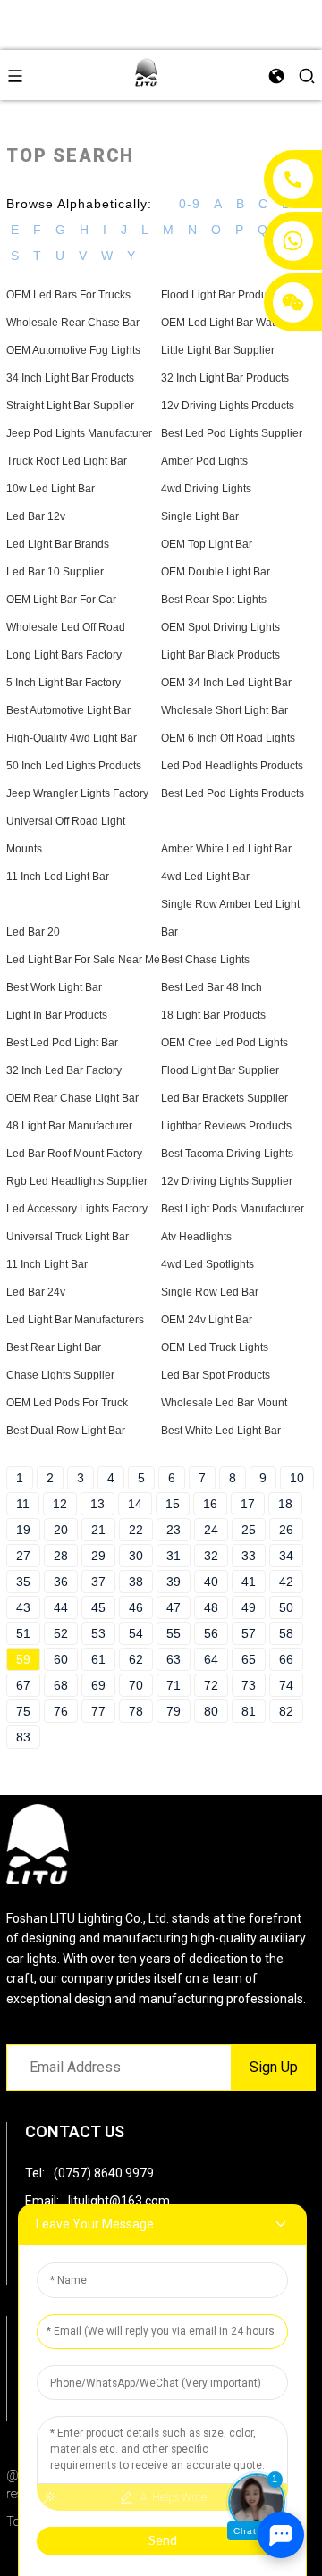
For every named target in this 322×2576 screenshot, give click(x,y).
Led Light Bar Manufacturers (75, 1320)
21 (98, 1530)
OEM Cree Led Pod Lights (225, 1043)
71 (174, 1685)
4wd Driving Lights (206, 489)
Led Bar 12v (36, 516)
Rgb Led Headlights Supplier (77, 1181)
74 (286, 1685)
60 (61, 1659)
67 (23, 1685)
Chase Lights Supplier (60, 1375)
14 (135, 1504)
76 (61, 1711)
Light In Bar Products (57, 1015)
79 (174, 1711)
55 (174, 1633)
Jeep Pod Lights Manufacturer (79, 433)
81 (249, 1711)
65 (249, 1659)
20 (61, 1530)
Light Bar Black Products (220, 655)
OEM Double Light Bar (216, 572)
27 (23, 1556)
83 (23, 1737)
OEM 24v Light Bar (207, 1320)
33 (249, 1556)
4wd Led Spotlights (208, 1264)
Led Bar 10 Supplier (55, 572)
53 (98, 1633)
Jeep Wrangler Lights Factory (77, 793)
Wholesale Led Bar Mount (224, 1403)
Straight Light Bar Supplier (70, 406)
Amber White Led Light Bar (226, 849)
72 (211, 1685)
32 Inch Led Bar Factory (64, 1070)
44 (61, 1607)
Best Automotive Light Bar (68, 710)
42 (286, 1582)
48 (211, 1607)
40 (211, 1582)
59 (23, 1659)
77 (98, 1711)
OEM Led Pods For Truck (67, 1403)
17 (248, 1504)
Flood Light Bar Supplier (220, 1070)
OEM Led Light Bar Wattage (229, 323)
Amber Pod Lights (204, 461)
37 (98, 1582)
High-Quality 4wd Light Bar (72, 738)
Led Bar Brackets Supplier (225, 1098)
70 (136, 1685)
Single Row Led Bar (210, 1292)
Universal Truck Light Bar (68, 1237)
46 (136, 1607)
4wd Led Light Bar (205, 877)
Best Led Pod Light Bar (62, 1043)
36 (61, 1582)
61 (98, 1659)
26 (286, 1530)
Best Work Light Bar (54, 987)
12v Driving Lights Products (228, 406)
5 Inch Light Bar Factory (64, 683)
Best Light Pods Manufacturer (233, 1209)
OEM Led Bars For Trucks (68, 295)
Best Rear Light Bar (54, 1347)
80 (211, 1711)
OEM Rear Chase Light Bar (72, 1098)
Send (163, 2540)
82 (286, 1711)
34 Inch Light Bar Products (70, 378)
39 (174, 1582)
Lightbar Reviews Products (226, 1126)
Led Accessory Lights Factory (77, 1209)
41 (249, 1582)
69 (98, 1685)
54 (136, 1633)
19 (23, 1530)
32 (211, 1556)
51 (23, 1633)
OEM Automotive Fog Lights (73, 350)
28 (61, 1556)
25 (249, 1530)
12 (60, 1504)
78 (136, 1711)
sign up (274, 2067)
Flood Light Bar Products (221, 295)
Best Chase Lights (205, 960)
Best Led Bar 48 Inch (212, 987)
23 (174, 1530)
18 (285, 1504)
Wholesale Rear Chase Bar (73, 323)
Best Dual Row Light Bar (66, 1431)
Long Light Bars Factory (64, 655)
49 (249, 1607)
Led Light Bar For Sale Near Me (83, 960)
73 (249, 1685)
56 (211, 1633)
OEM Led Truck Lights (215, 1347)
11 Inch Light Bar (47, 1264)
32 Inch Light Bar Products (225, 378)
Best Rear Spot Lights (214, 600)
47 (174, 1607)
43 (23, 1607)
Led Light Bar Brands (58, 544)
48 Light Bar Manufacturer (69, 1126)
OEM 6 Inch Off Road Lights (228, 738)
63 (174, 1659)
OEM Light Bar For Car (61, 600)
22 (136, 1530)
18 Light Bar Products (213, 1015)
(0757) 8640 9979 (104, 2173)
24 (211, 1530)
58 (286, 1633)
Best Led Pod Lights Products (233, 793)
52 (61, 1633)
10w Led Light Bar (51, 489)
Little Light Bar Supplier (218, 350)
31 (174, 1556)
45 (98, 1607)
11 (23, 1504)
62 (136, 1659)
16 (210, 1504)
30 (136, 1556)
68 (61, 1685)
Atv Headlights (196, 1237)
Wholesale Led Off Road (66, 627)
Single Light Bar (200, 516)
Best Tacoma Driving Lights (227, 1154)
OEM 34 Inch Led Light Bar (226, 683)
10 (297, 1478)
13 (97, 1504)
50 (286, 1607)
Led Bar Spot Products (216, 1375)
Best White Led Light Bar (221, 1431)
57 (249, 1633)
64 (211, 1659)
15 (173, 1504)
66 (286, 1659)
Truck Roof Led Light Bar (67, 461)
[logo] (146, 74)
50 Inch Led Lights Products (74, 766)
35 (23, 1582)
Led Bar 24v (36, 1292)
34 (286, 1556)
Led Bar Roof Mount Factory (74, 1154)
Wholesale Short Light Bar (225, 710)
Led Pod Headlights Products (232, 766)
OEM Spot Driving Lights (220, 627)
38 (136, 1582)
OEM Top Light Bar (207, 544)
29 (98, 1556)
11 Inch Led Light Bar (58, 877)
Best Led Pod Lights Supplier (232, 433)
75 (23, 1711)
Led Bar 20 (33, 932)
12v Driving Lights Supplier (227, 1181)
